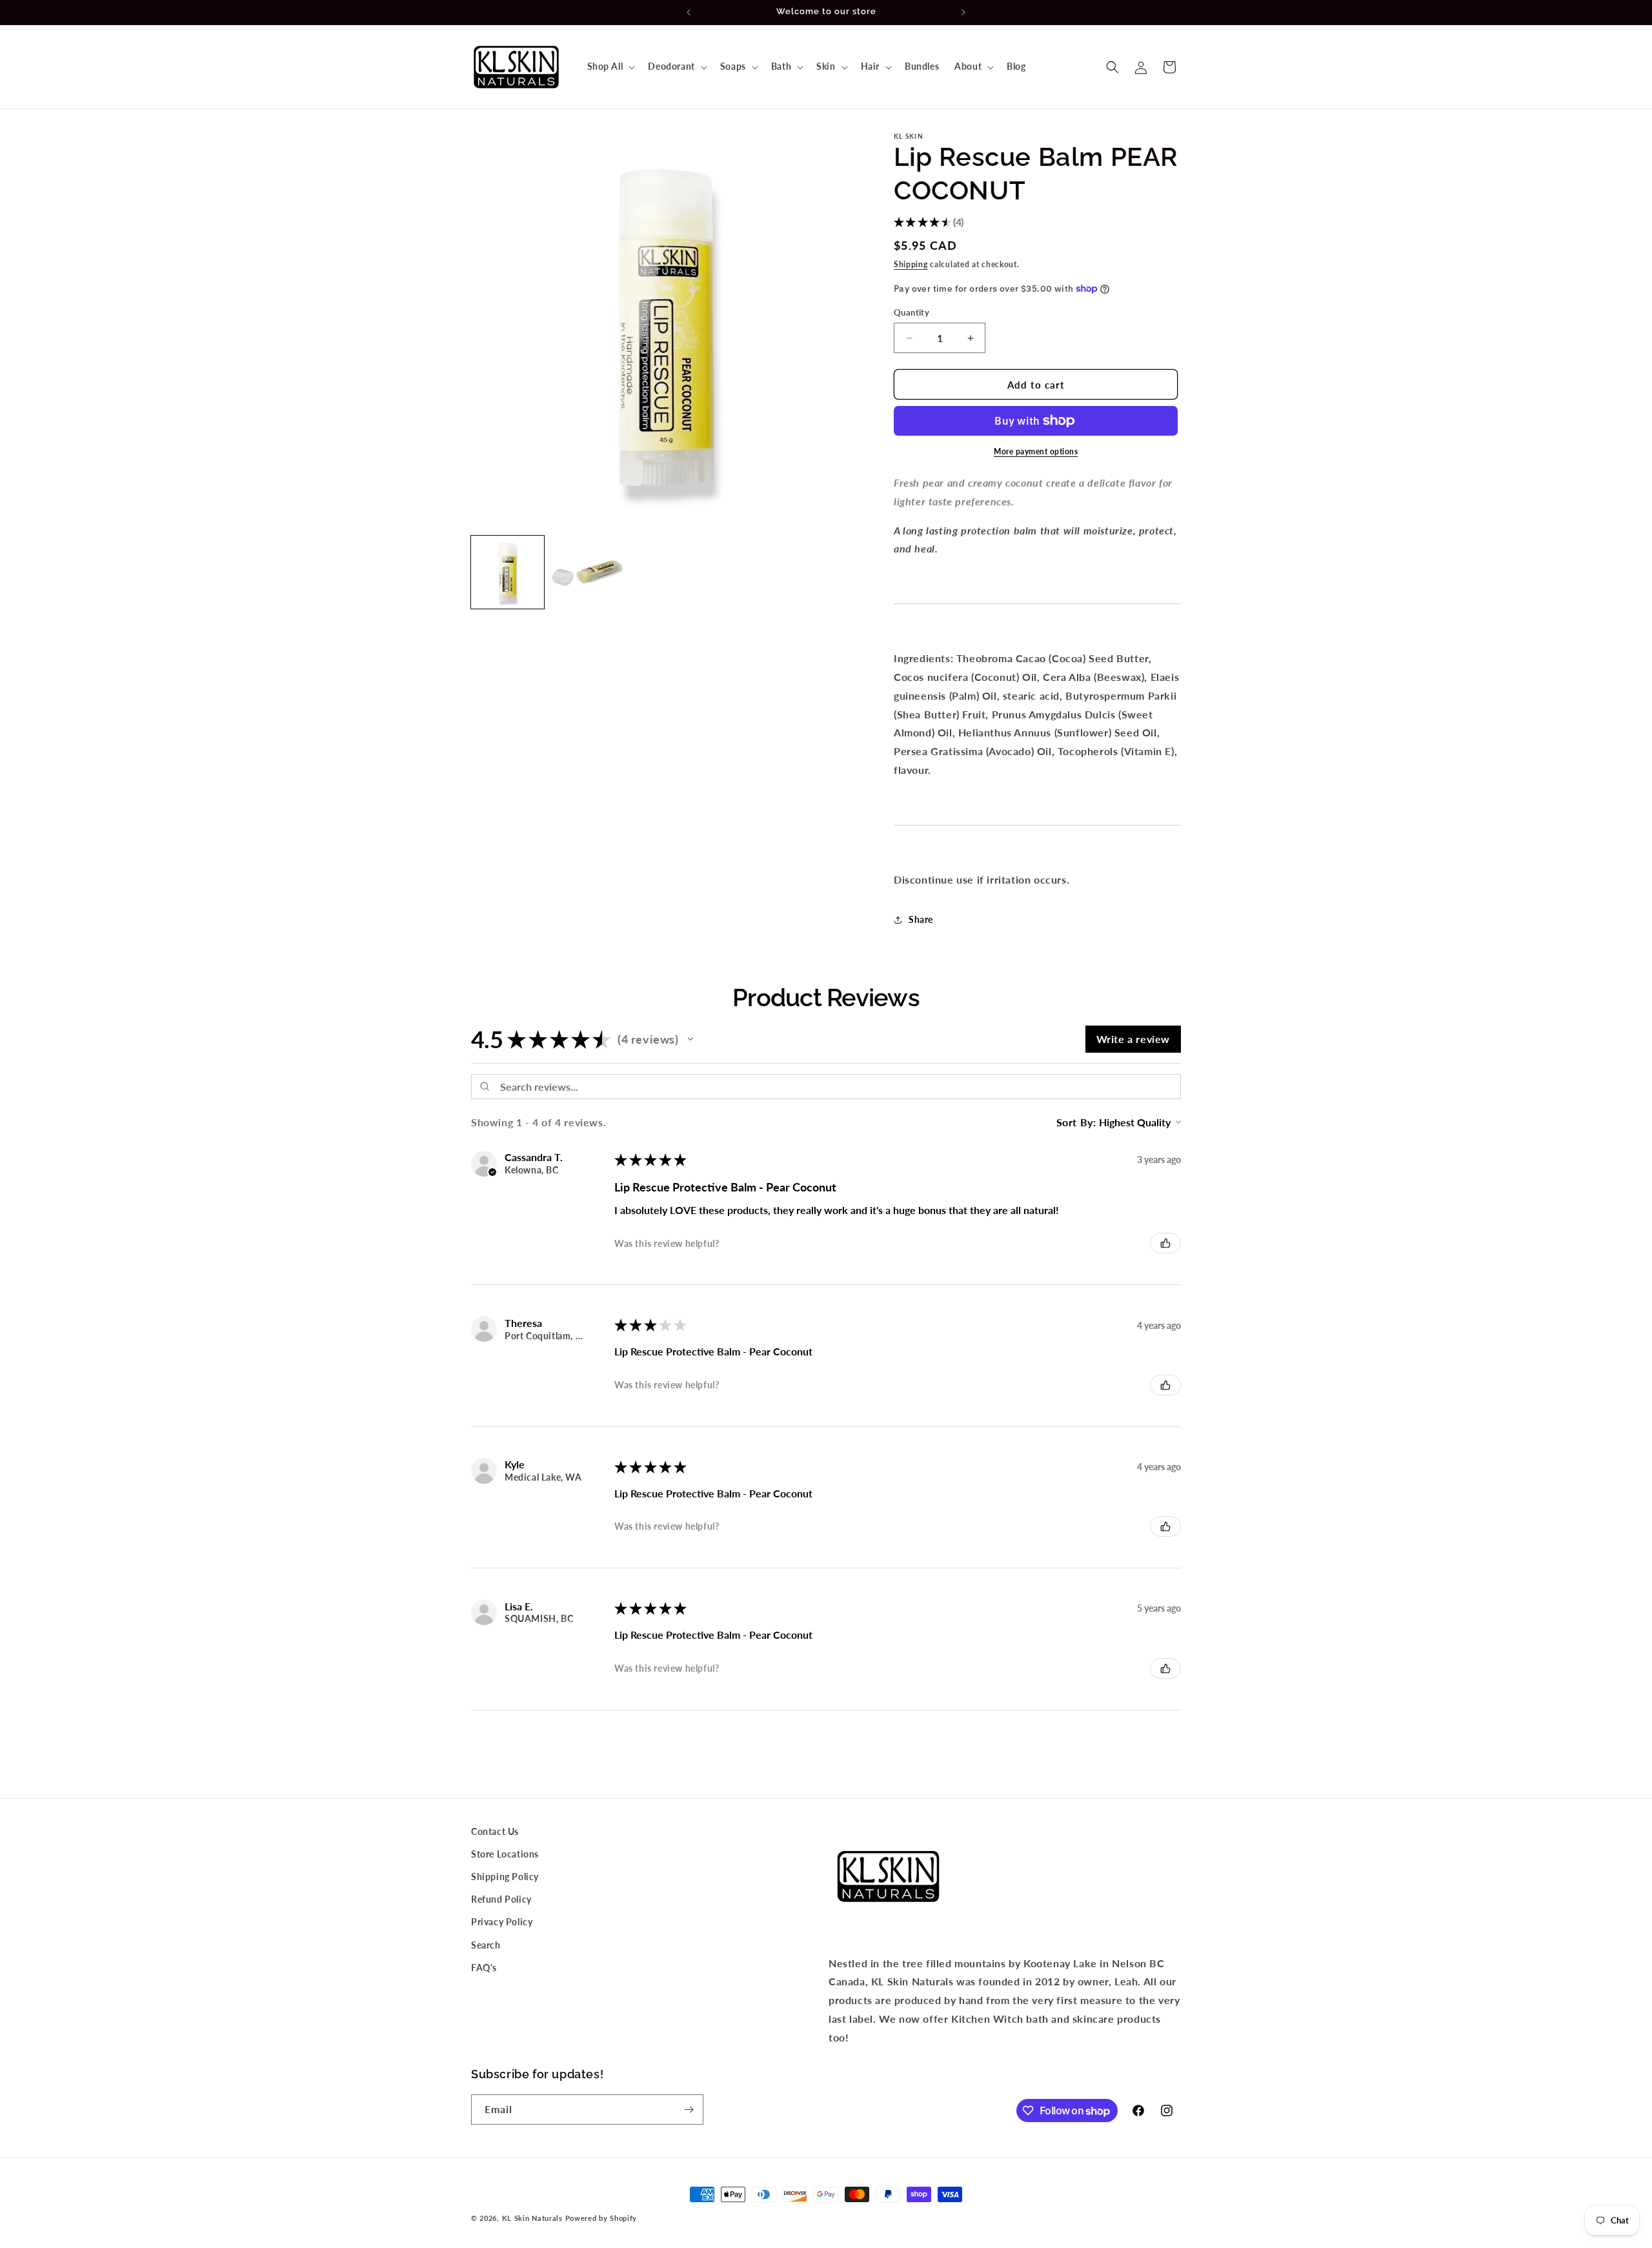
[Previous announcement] (689, 12)
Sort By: (1076, 1122)
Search (486, 1945)
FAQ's (484, 1968)
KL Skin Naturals (532, 2218)
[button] (610, 66)
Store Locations (505, 1854)
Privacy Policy (502, 1922)
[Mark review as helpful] (1165, 1243)
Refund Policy (501, 1899)
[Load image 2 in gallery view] (587, 572)
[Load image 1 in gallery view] (508, 572)
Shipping (911, 264)
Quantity (912, 312)
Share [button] (921, 919)
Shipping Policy (505, 1877)
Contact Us (495, 1831)
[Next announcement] (963, 12)
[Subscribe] (689, 2110)
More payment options (1036, 451)
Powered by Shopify (601, 2218)
